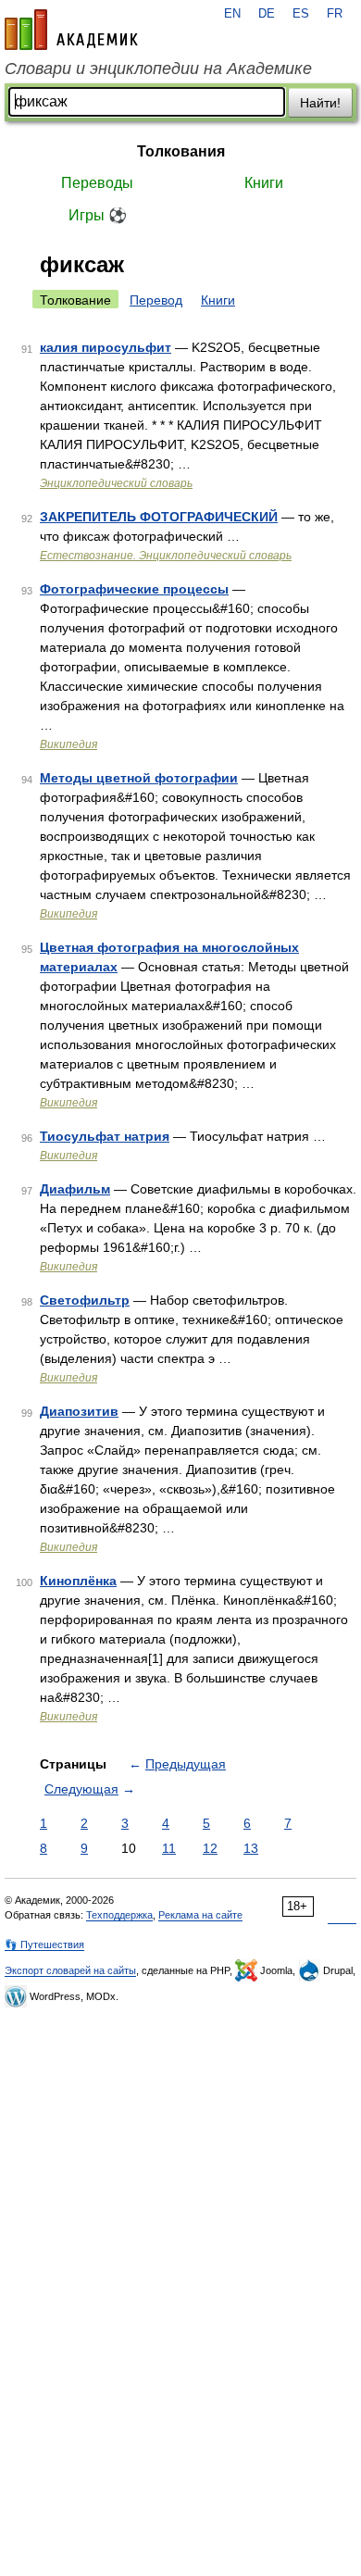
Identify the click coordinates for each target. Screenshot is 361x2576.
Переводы (97, 183)
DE (267, 14)
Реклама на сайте (200, 1915)
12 (210, 1848)
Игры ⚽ (98, 215)
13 (251, 1848)
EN (232, 14)
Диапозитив (79, 1411)
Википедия (68, 744)
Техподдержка (119, 1915)
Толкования (181, 151)
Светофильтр (85, 1300)
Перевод (156, 300)
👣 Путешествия (44, 1945)
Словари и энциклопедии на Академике (158, 69)
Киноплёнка (78, 1581)
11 (169, 1848)
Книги (264, 183)
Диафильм (75, 1189)
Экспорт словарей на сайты (70, 1970)
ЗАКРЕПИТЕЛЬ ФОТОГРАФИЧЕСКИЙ (159, 517)
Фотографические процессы (134, 589)
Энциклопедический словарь (116, 483)
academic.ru (71, 30)
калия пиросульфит (106, 347)
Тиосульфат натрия (105, 1136)
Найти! (320, 103)
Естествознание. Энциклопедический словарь (166, 556)
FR (335, 14)
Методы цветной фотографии (139, 778)
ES (301, 14)
